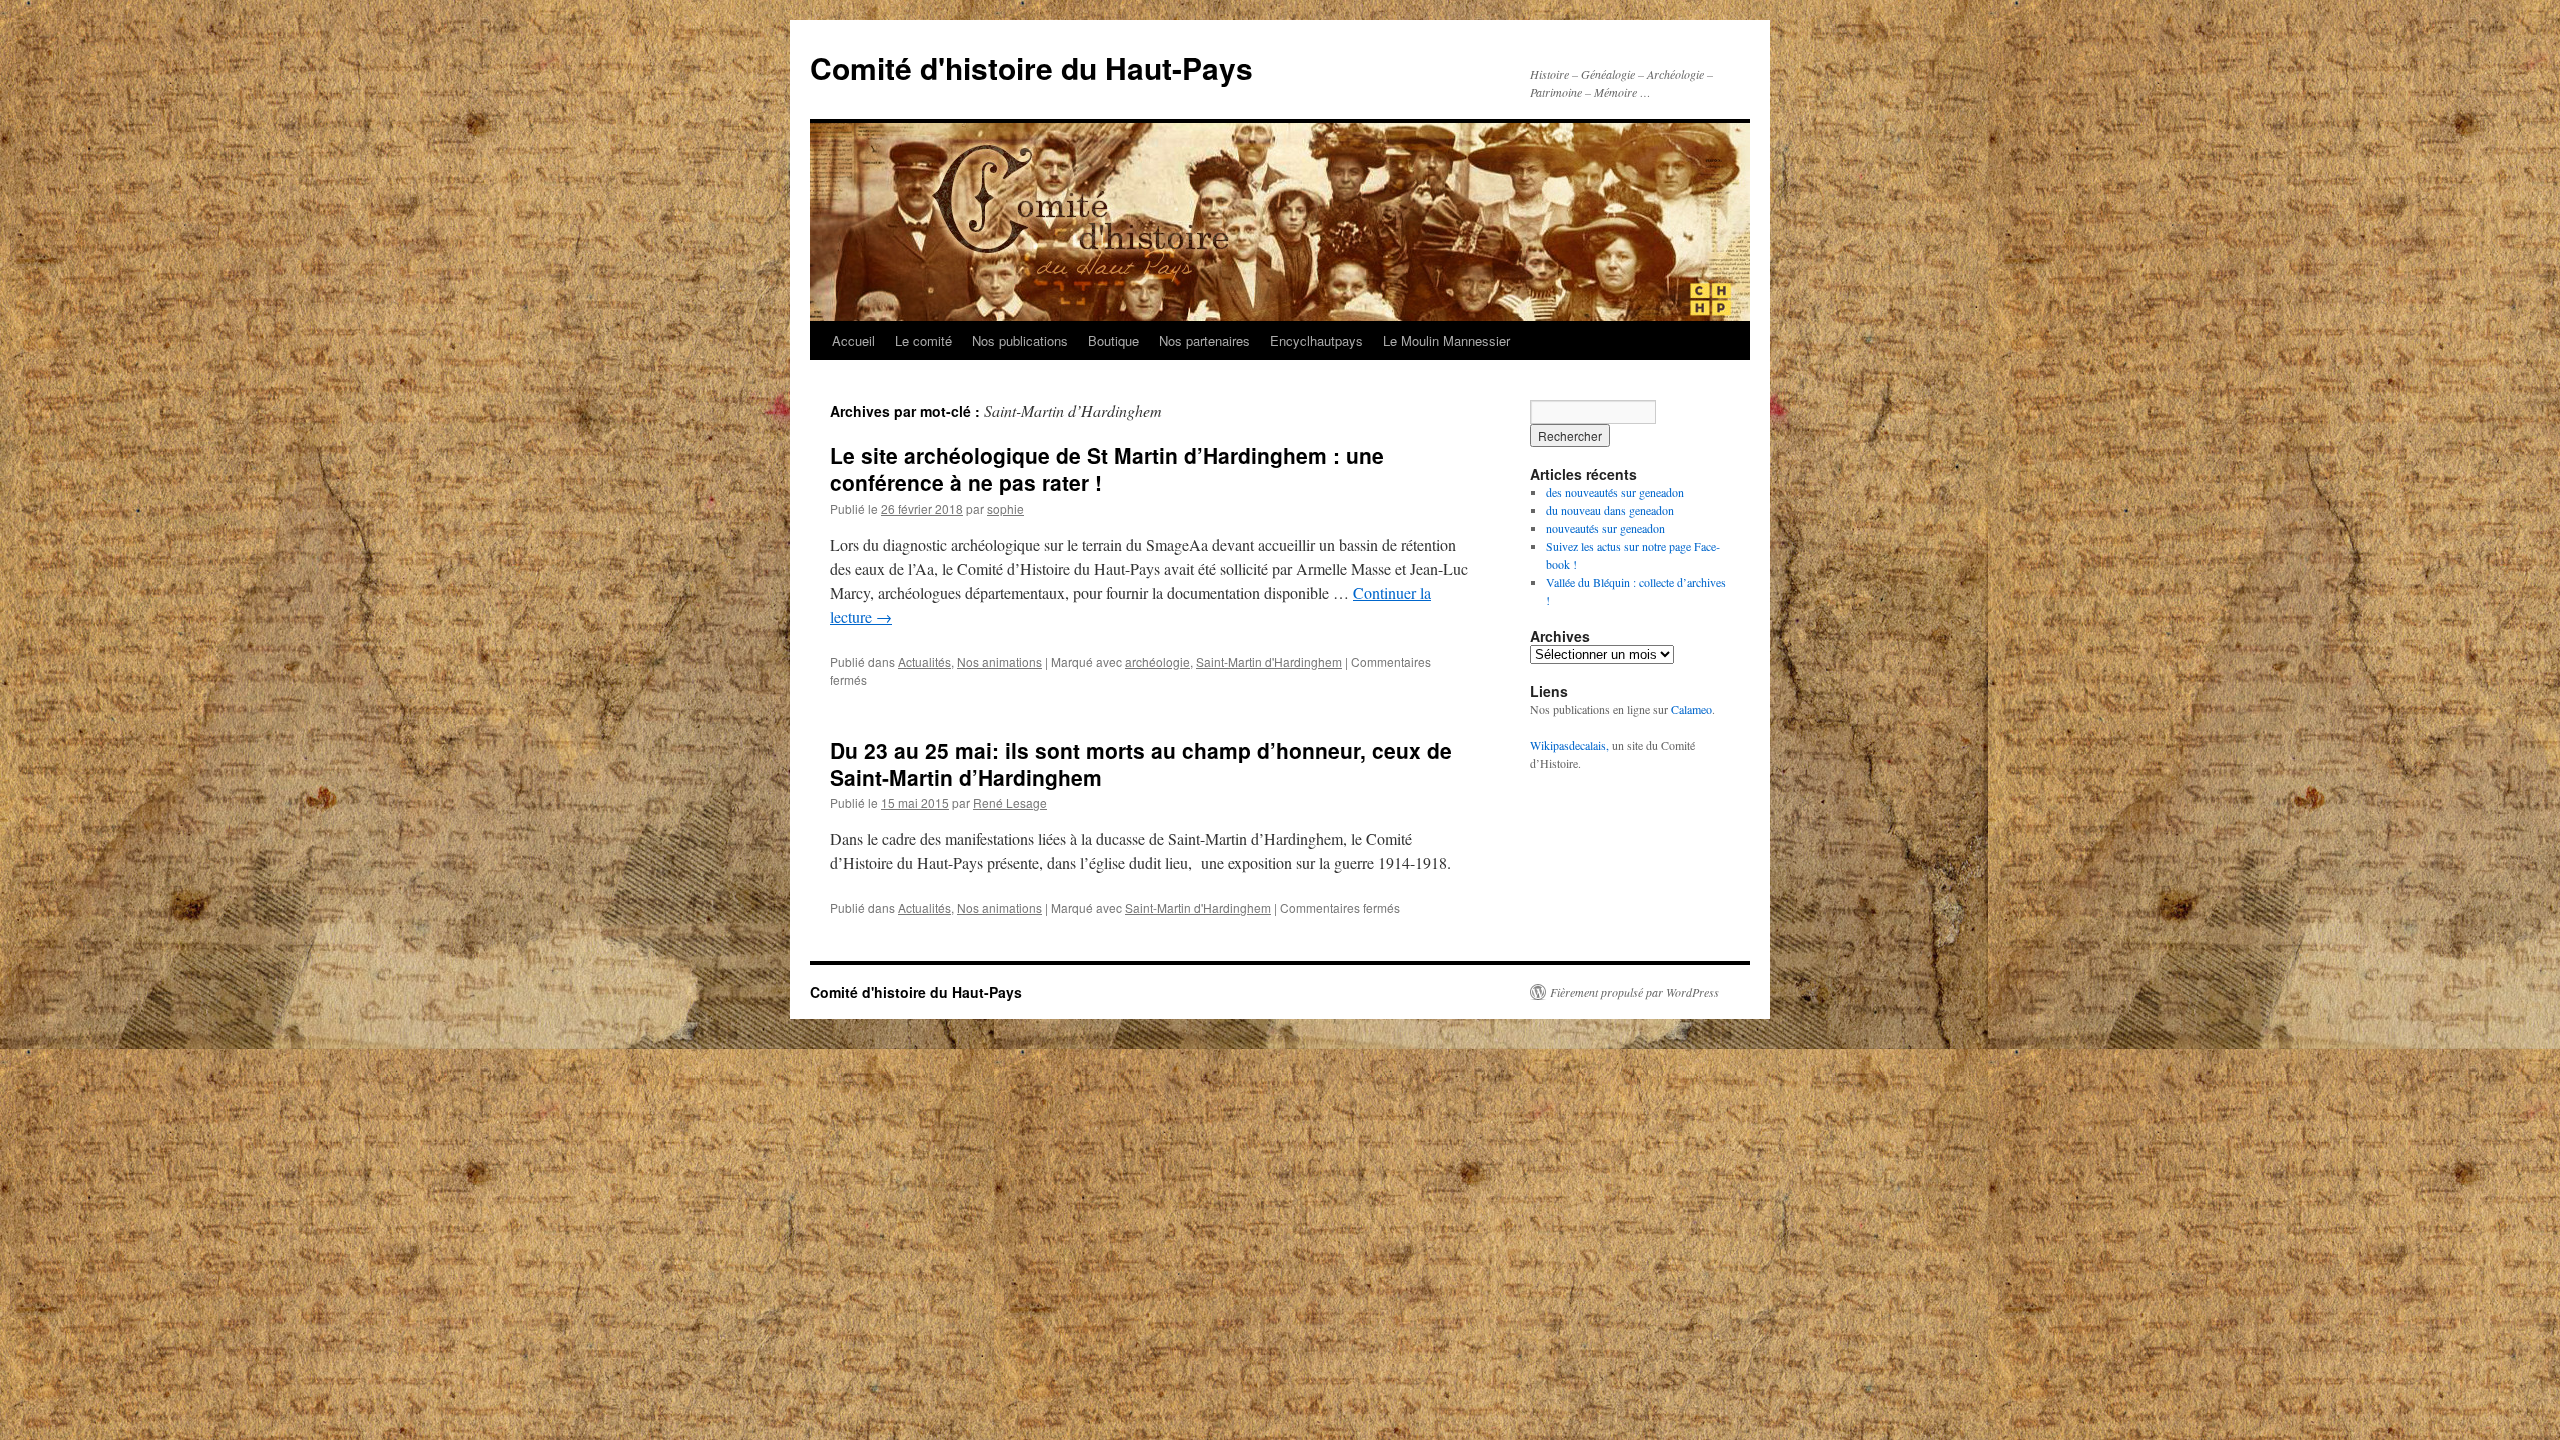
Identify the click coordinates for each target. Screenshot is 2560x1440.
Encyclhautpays (1316, 340)
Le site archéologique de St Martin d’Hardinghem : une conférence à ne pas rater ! (1107, 468)
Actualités (924, 661)
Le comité (923, 340)
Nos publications (1020, 340)
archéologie (1157, 661)
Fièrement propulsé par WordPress (1634, 992)
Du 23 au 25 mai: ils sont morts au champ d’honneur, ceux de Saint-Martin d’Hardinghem (1141, 763)
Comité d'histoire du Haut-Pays (1031, 67)
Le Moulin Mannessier (1446, 340)
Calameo (1691, 709)
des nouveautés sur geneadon (1615, 492)
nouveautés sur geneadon (1605, 528)
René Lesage (1010, 802)
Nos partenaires (1204, 340)
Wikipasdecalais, (1569, 745)
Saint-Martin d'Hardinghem (1269, 661)
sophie (1005, 508)
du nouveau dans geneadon (1610, 510)
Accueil (853, 340)
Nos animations (999, 661)
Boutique (1113, 340)
